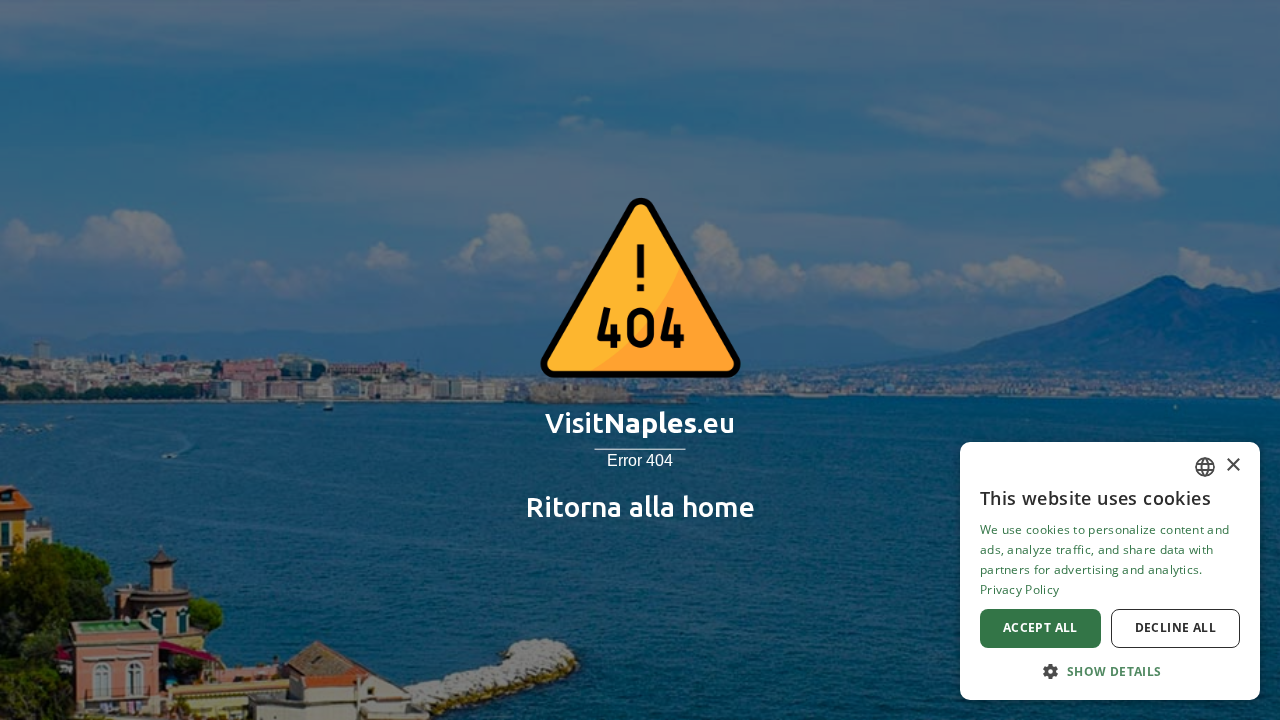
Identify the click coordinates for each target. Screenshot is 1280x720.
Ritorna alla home (640, 506)
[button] (1110, 670)
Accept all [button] (1040, 627)
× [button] (1232, 465)
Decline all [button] (1175, 627)
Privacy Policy (1019, 589)
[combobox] (1205, 467)
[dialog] (1110, 571)
